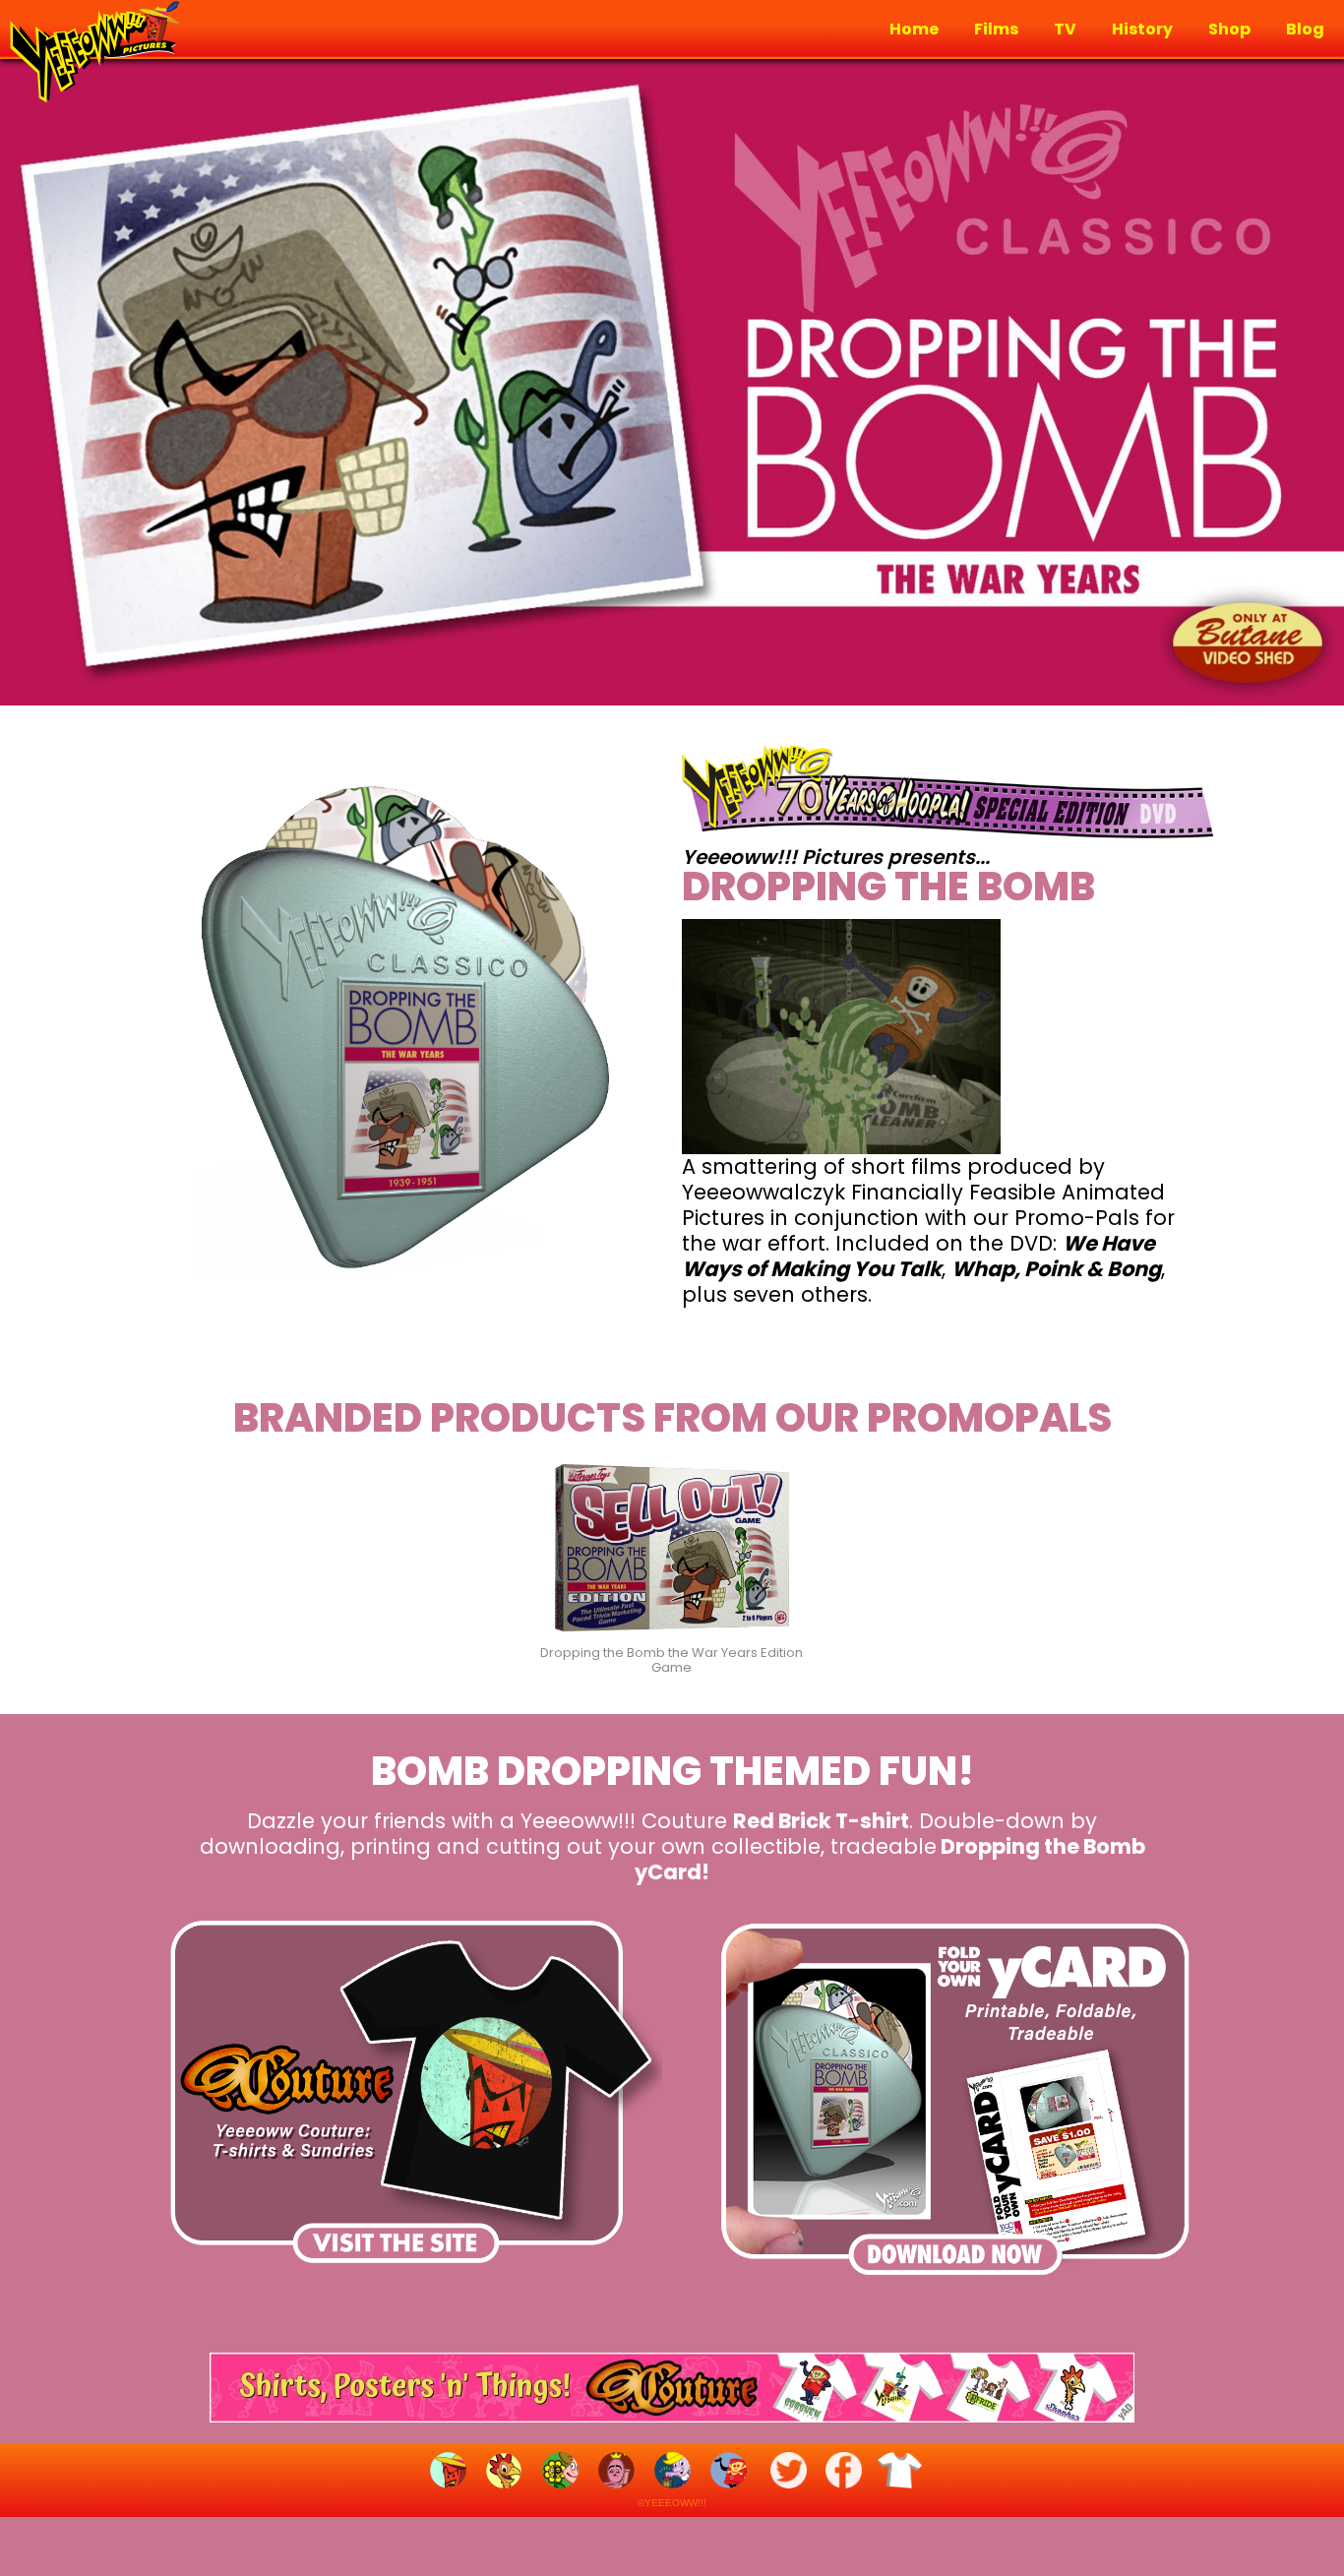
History (1142, 30)
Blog (1305, 30)
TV (1065, 30)
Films (996, 30)
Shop (1229, 30)
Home (914, 30)
